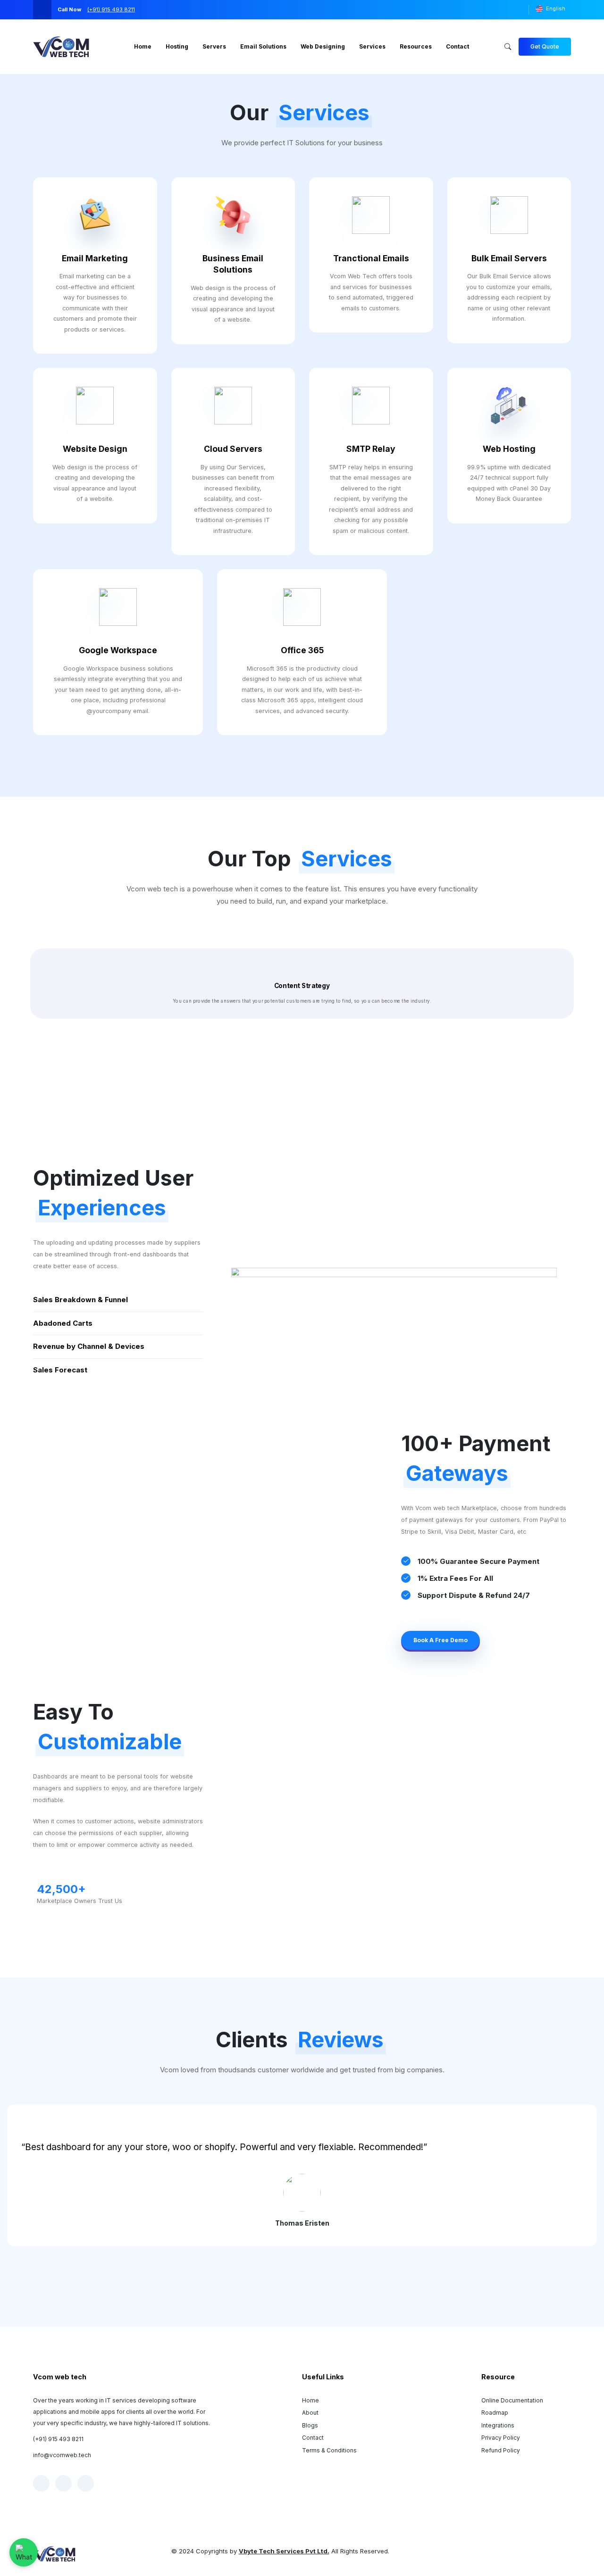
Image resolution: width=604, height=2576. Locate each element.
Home (143, 46)
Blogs (310, 2425)
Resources (416, 46)
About (310, 2413)
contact (457, 46)
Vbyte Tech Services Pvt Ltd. (284, 2551)
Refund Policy (501, 2450)
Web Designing (323, 46)
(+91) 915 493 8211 (58, 2439)
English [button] (556, 8)
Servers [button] (214, 46)
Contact (313, 2438)
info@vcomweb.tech (62, 2455)
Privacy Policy (501, 2438)
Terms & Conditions (329, 2450)
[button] (545, 47)
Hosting (177, 46)
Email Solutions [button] (263, 46)
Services (372, 46)
